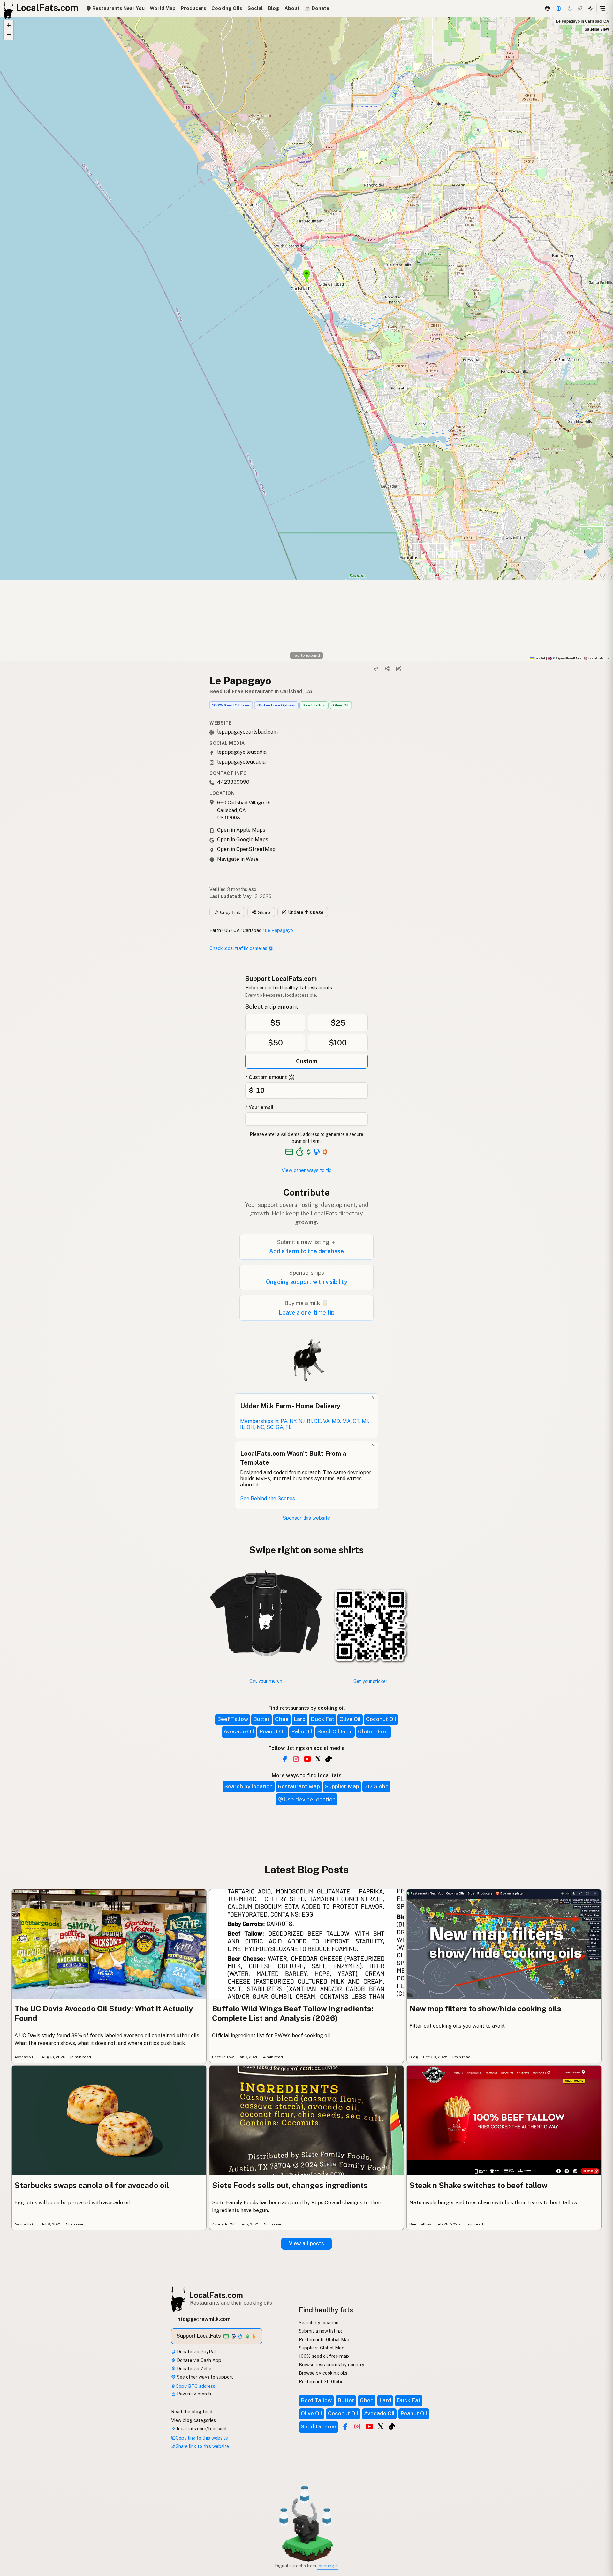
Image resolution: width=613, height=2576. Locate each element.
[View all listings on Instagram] (296, 1759)
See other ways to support (204, 2377)
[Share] (387, 669)
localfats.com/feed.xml (201, 2429)
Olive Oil (341, 705)
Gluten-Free (374, 1731)
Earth (215, 930)
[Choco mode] (580, 8)
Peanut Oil (273, 1731)
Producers (193, 8)
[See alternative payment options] (317, 1152)
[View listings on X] (381, 2426)
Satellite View (597, 29)
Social (255, 8)
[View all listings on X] (318, 1758)
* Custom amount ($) (270, 1077)
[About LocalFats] (13, 2527)
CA (237, 930)
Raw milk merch (193, 2394)
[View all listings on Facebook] (284, 1759)
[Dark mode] (570, 8)
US (227, 930)
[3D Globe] (547, 8)
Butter (261, 1719)
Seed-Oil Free (335, 1731)
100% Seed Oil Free (231, 705)
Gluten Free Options (276, 705)
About (292, 8)
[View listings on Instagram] (357, 2426)
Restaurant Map (299, 1786)
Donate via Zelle (193, 2368)
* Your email (259, 1107)
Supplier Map (342, 1786)
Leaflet (539, 658)
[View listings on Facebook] (345, 2426)
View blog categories (193, 2420)
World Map (163, 8)
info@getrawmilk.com (203, 2319)
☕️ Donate (317, 8)
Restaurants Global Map (325, 2339)
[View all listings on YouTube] (307, 1759)
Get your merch (266, 1681)
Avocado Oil (239, 1731)
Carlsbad (252, 930)
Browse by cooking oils (323, 2373)
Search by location (249, 1786)
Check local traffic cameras (238, 948)
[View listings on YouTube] (369, 2426)
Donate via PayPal (196, 2352)
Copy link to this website (202, 2438)
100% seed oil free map (324, 2356)
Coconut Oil (381, 1719)
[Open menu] (602, 8)
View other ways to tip (307, 1170)
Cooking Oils (227, 8)
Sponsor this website (306, 1518)
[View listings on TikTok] (392, 2426)
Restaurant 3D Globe (321, 2382)
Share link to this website (202, 2446)
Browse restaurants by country (332, 2365)
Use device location (310, 1799)
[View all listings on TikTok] (329, 1759)
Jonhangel (328, 2566)
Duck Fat (322, 1719)
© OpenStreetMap (564, 658)
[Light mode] (590, 8)
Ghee (282, 1719)
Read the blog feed (192, 2412)
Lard (300, 1719)
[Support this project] (559, 8)
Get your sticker (370, 1681)
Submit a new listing (320, 2331)
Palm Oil (302, 1731)
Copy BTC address (195, 2386)
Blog (274, 8)
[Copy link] (376, 669)
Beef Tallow (314, 705)
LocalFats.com (216, 2295)
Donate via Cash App (198, 2360)
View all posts (306, 2244)
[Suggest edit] (398, 669)
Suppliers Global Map (322, 2348)
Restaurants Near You (118, 8)
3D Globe (376, 1786)
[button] (9, 25)
